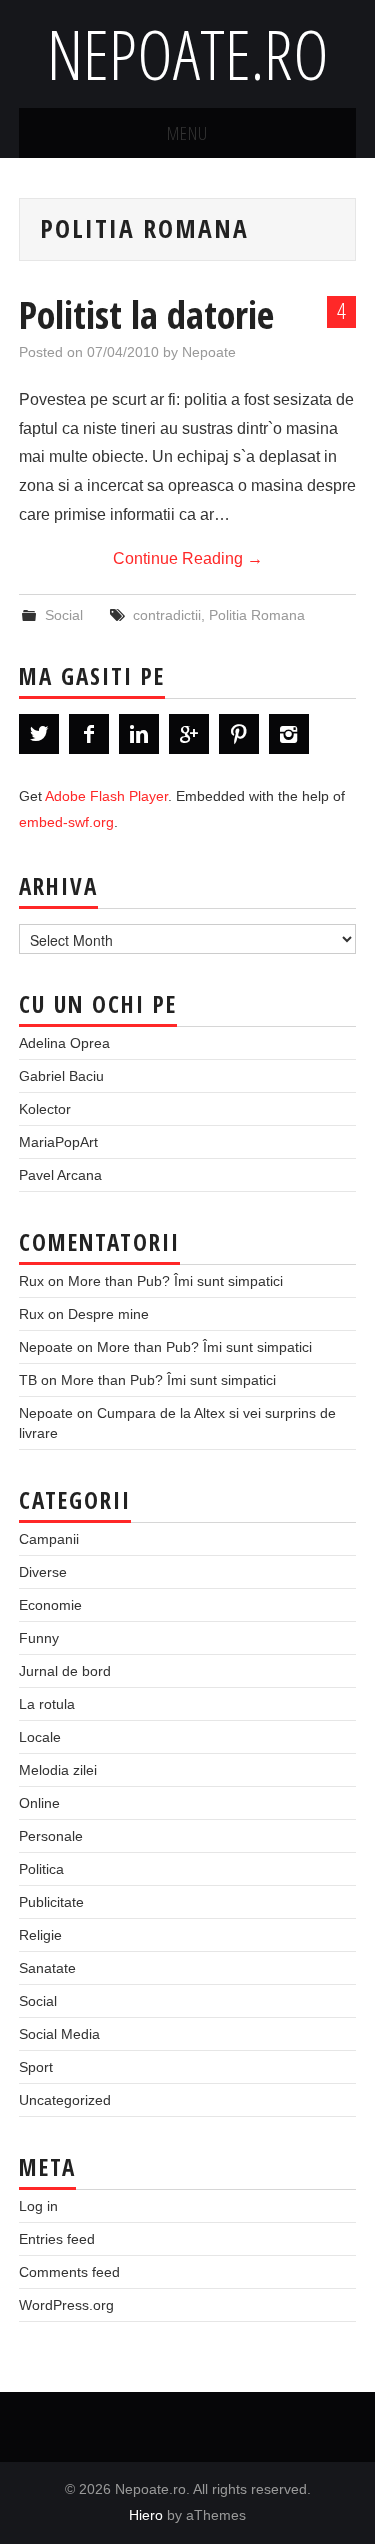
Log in (38, 2206)
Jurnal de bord (65, 1671)
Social (64, 615)
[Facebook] (89, 734)
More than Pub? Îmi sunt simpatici (175, 1281)
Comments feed (69, 2272)
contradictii (167, 615)
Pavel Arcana (60, 1175)
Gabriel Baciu (61, 1076)
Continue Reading (188, 558)
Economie (50, 1605)
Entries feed (57, 2239)
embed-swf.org (66, 822)
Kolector (45, 1109)
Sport (36, 2067)
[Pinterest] (239, 734)
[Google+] (189, 734)
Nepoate (209, 352)
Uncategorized (65, 2100)
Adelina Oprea (64, 1043)
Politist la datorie (146, 314)
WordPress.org (66, 2305)
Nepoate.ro (188, 53)
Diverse (43, 1572)
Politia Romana (257, 615)
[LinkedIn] (139, 734)
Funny (39, 1638)
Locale (40, 1737)
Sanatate (47, 1968)
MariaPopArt (58, 1142)
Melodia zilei (58, 1770)
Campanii (49, 1539)
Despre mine (108, 1314)
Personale (51, 1836)
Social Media (59, 2034)
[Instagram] (289, 734)
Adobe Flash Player (106, 796)
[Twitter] (39, 734)
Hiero (146, 2515)
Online (39, 1803)
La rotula (47, 1704)
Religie (40, 1935)
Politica (41, 1869)
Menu (187, 132)
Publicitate (51, 1902)
